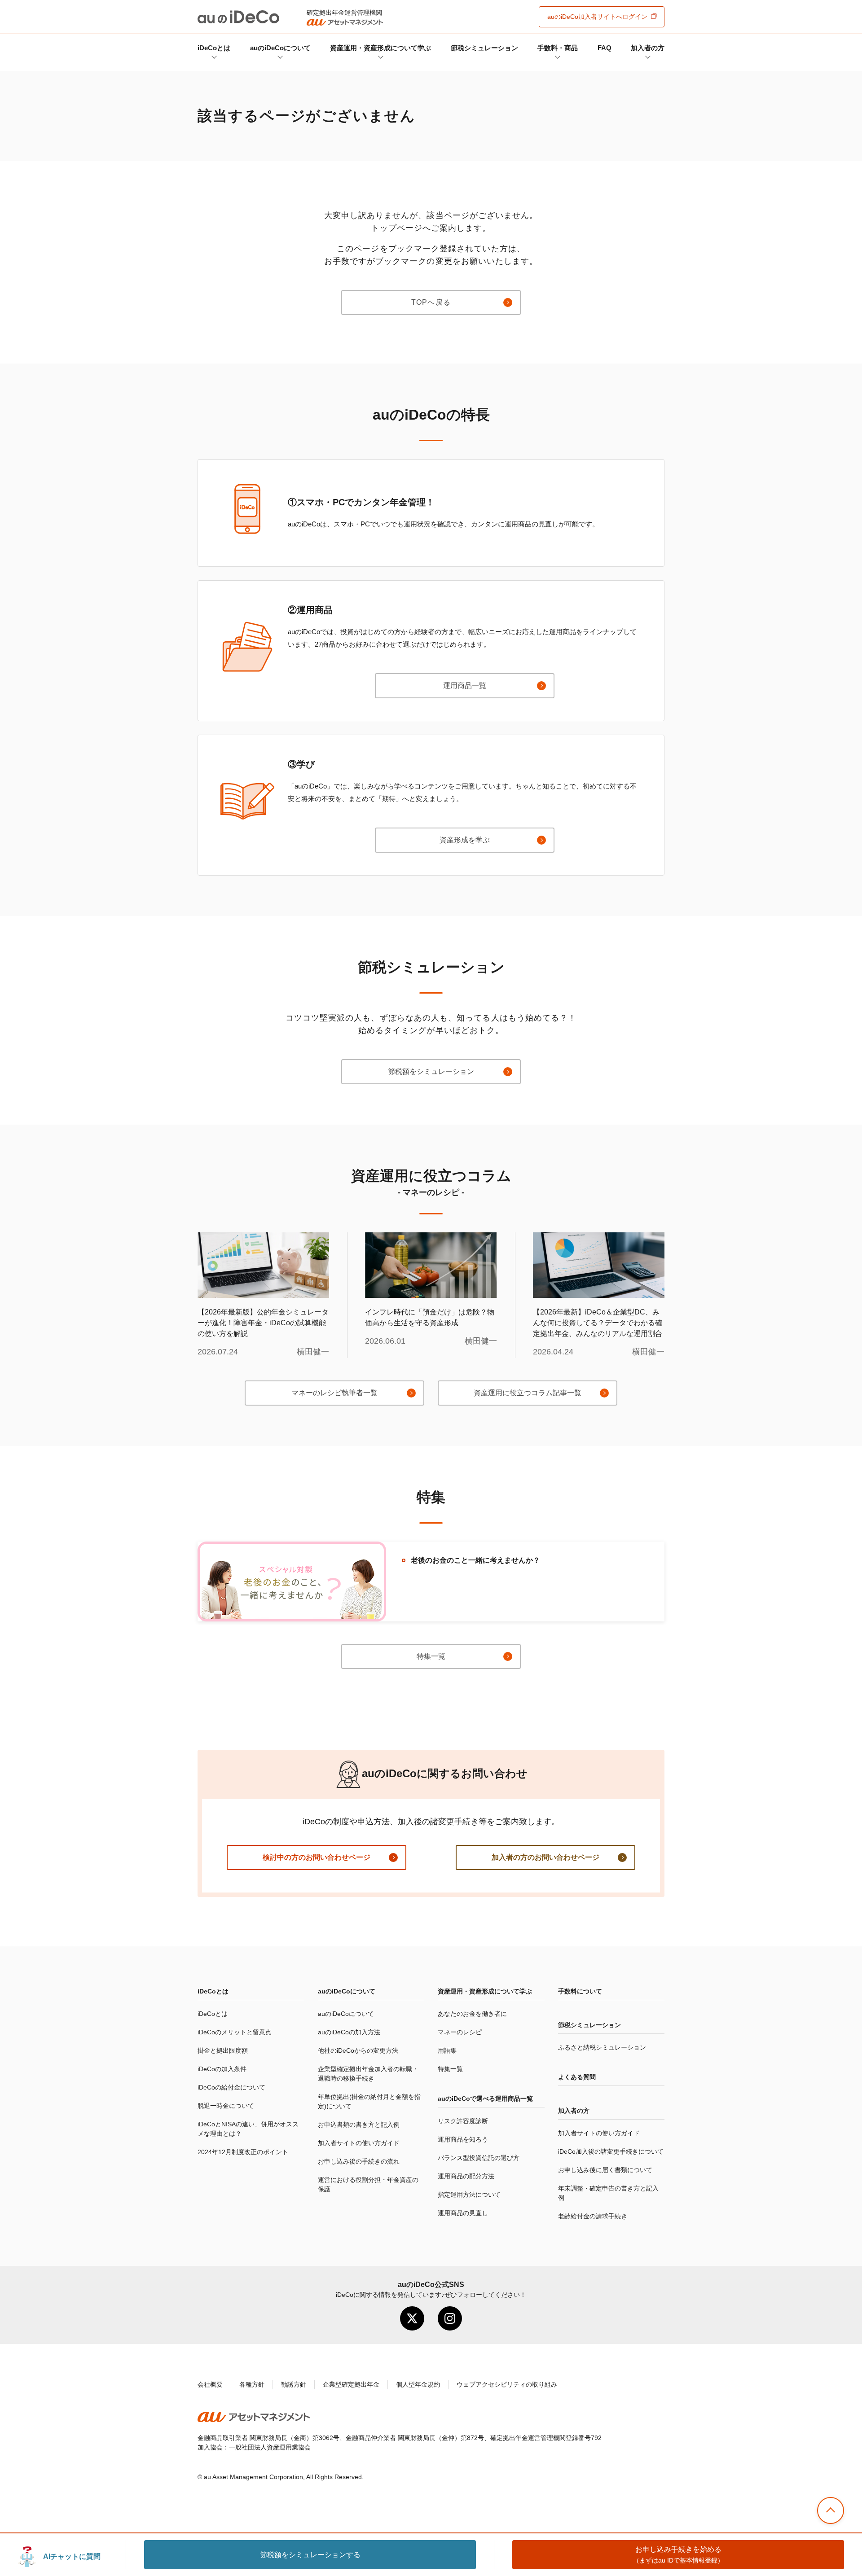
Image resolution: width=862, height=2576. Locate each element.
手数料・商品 (558, 48)
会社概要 (210, 2384)
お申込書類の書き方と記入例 (359, 2125)
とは (214, 48)
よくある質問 (577, 2077)
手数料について (580, 1991)
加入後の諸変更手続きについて (611, 2151)
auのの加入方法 (349, 2032)
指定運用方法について (469, 2195)
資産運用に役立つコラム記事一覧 (528, 1393)
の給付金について (231, 2087)
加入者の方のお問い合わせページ (545, 1857)
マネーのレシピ (460, 2032)
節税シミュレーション (484, 48)
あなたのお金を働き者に (472, 2014)
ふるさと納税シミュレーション (602, 2047)
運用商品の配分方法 (466, 2176)
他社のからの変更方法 (358, 2050)
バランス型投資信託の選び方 (479, 2158)
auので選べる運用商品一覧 (485, 2098)
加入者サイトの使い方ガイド (359, 2143)
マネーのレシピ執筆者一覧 (334, 1393)
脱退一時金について (226, 2106)
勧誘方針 (294, 2384)
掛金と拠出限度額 (223, 2050)
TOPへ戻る (431, 302)
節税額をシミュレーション (431, 1071)
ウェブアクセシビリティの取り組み (507, 2384)
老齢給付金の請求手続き (593, 2216)
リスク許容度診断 (463, 2121)
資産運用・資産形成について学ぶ (380, 48)
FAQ (605, 48)
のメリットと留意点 (235, 2032)
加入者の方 (648, 48)
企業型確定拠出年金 (351, 2384)
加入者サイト (597, 17)
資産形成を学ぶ (465, 840)
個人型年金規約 (418, 2384)
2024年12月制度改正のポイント (243, 2152)
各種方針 (252, 2384)
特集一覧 (431, 1656)
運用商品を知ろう (463, 2139)
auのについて (280, 48)
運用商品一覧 (465, 686)
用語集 (447, 2050)
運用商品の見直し (463, 2213)
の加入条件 (222, 2069)
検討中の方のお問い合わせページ (317, 1857)
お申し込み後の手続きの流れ (359, 2161)
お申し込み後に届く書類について (605, 2170)
